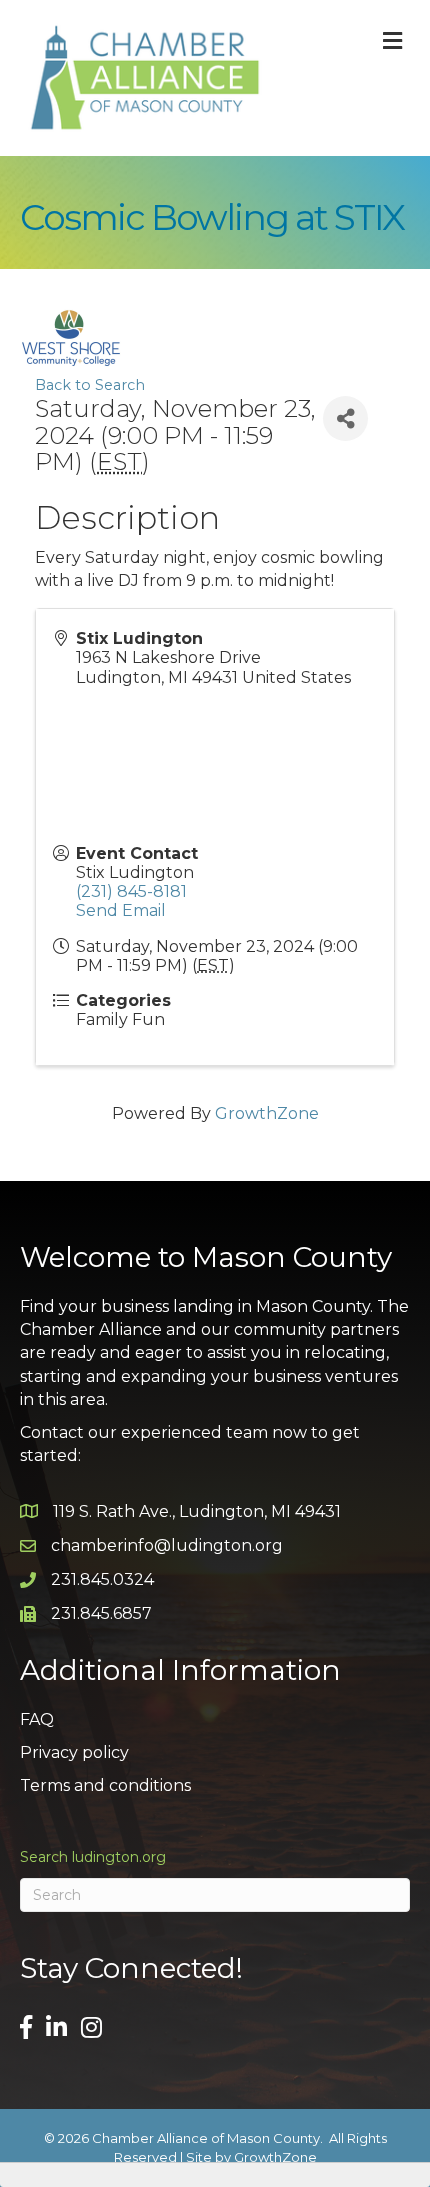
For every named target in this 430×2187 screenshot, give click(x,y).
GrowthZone (267, 1113)
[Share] (345, 418)
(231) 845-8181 (131, 891)
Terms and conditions (105, 1785)
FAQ (37, 1719)
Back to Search (90, 385)
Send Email (121, 910)
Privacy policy (74, 1752)
